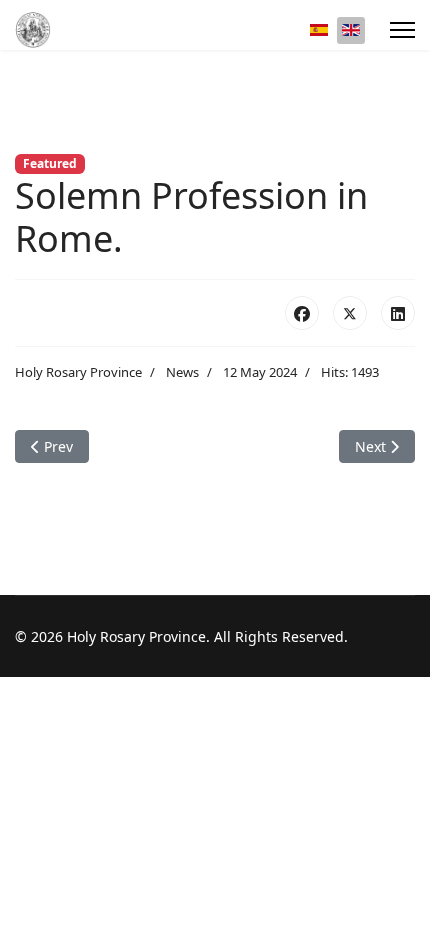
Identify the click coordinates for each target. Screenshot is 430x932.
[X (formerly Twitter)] (350, 313)
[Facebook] (302, 313)
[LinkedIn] (398, 313)
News (182, 372)
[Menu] (402, 30)
